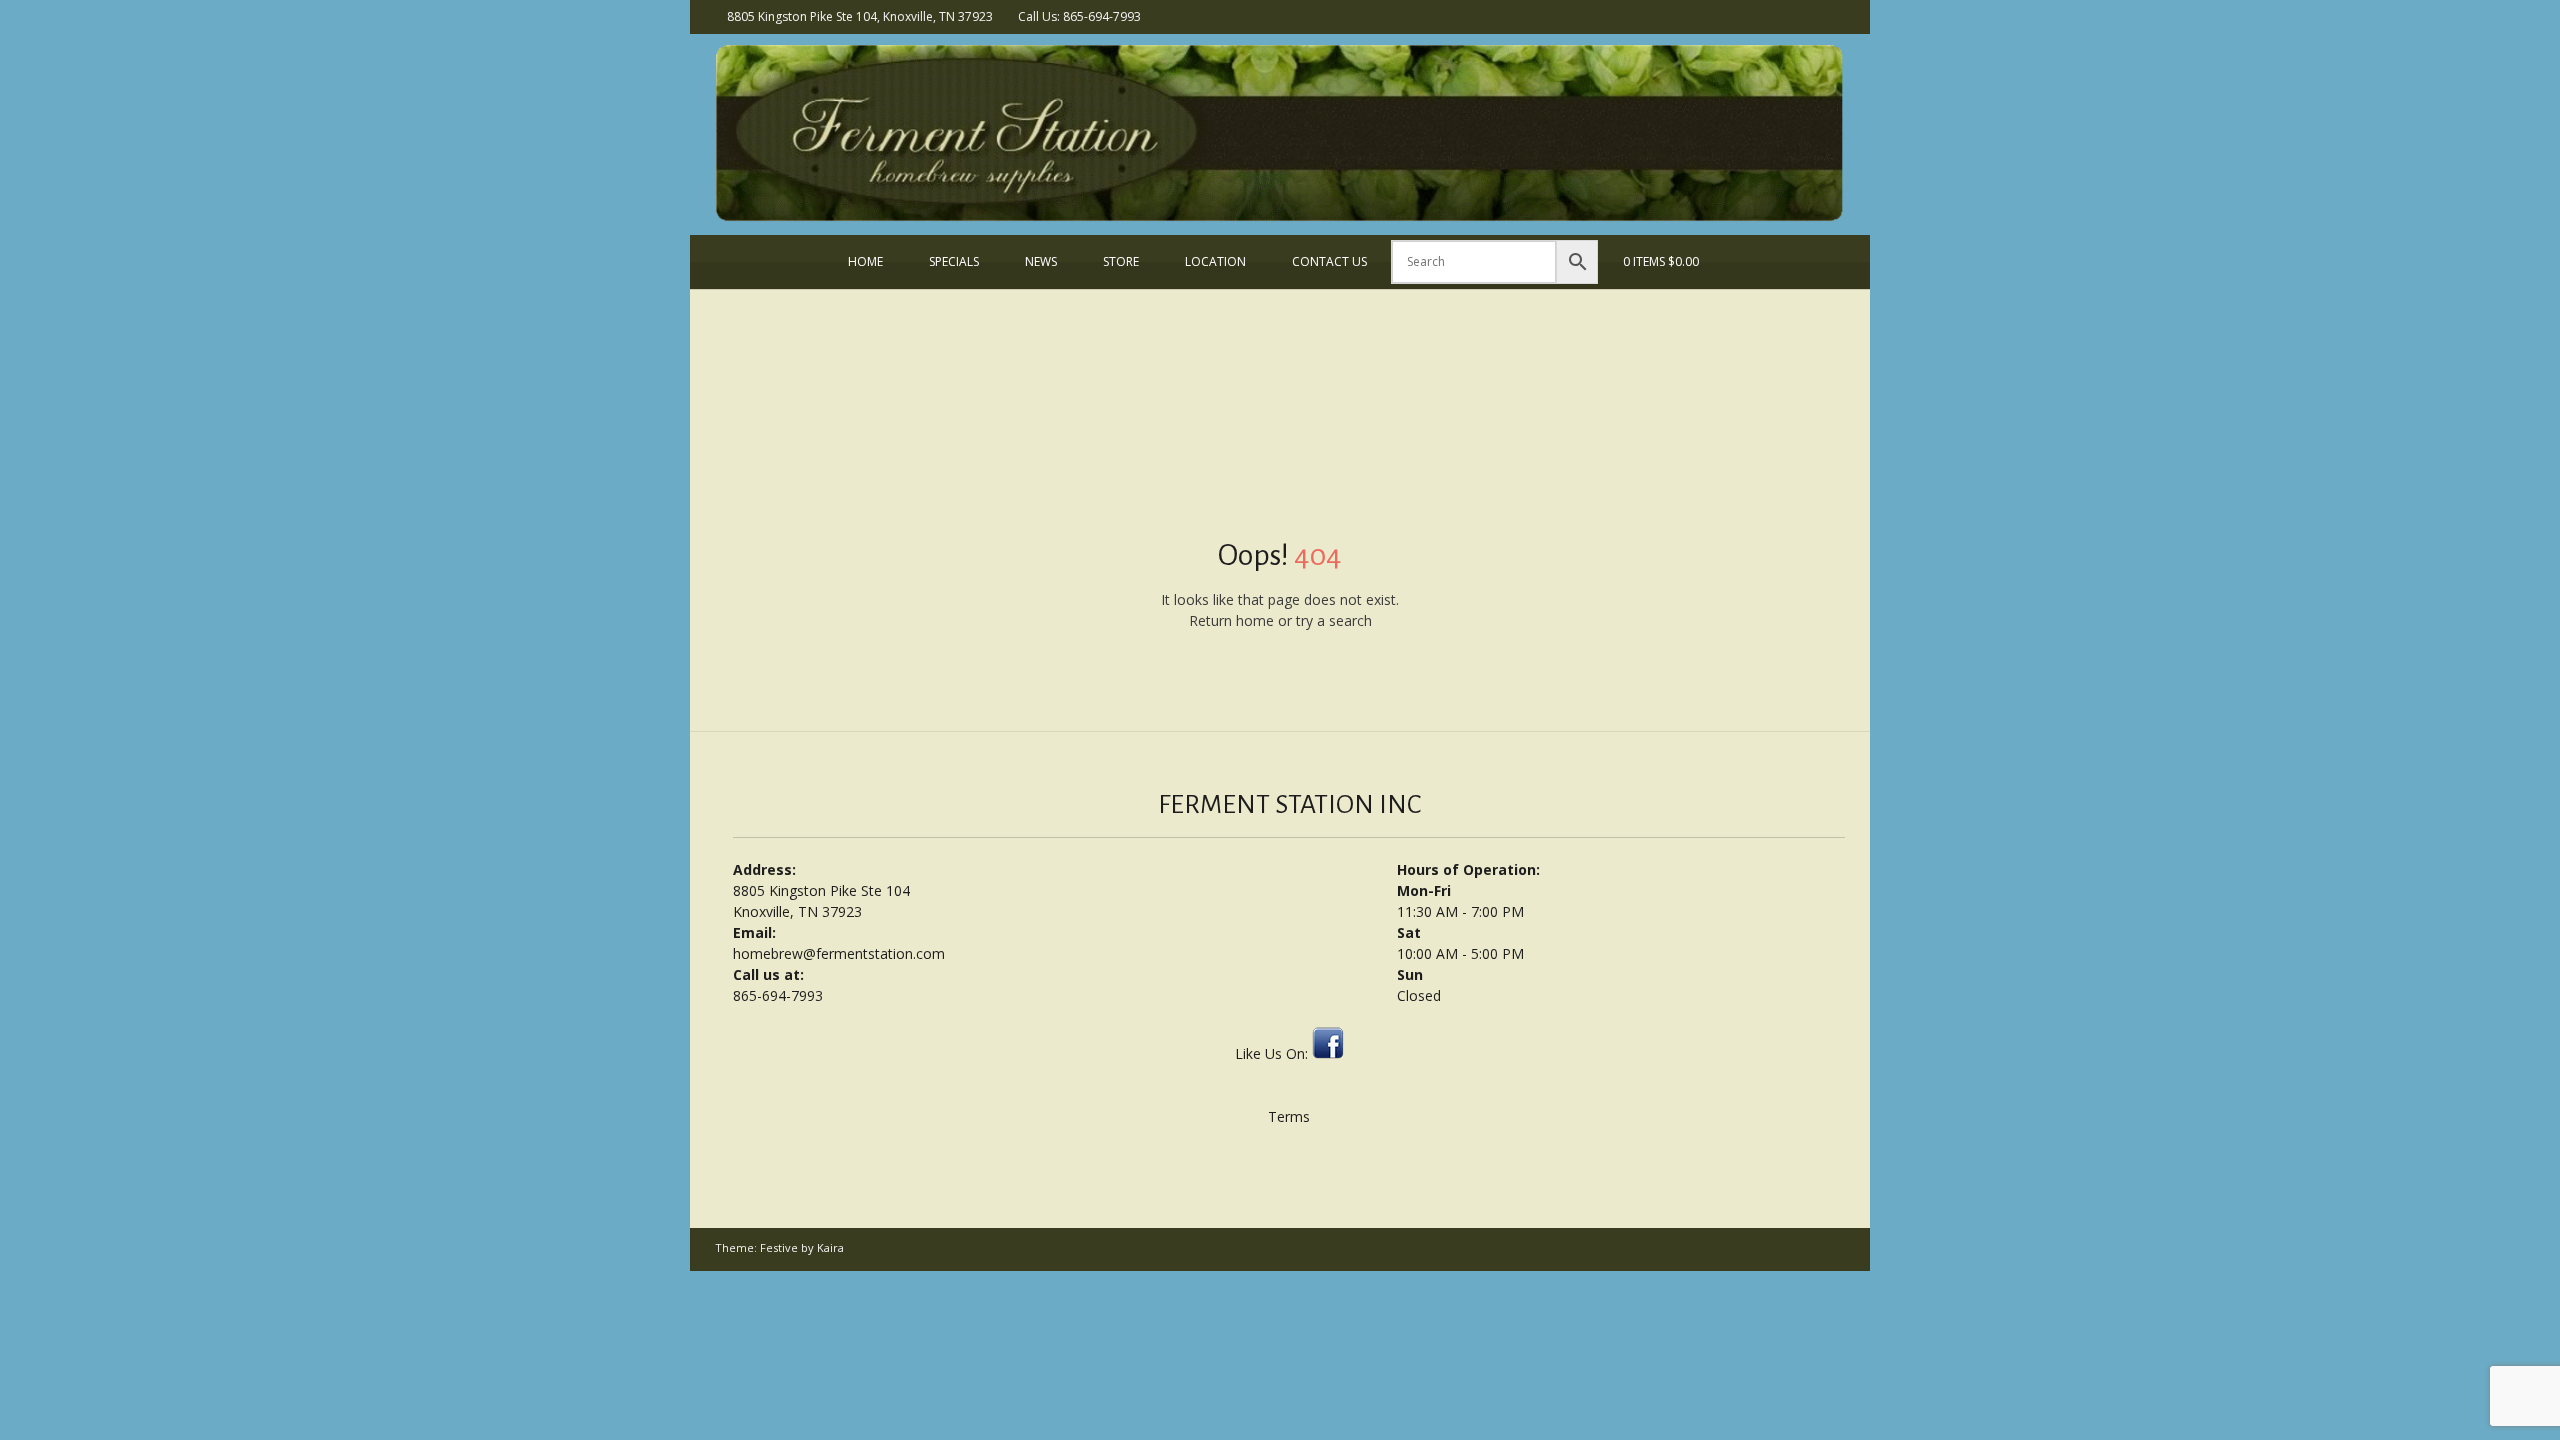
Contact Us (1329, 261)
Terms (1289, 1116)
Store (1121, 261)
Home (865, 261)
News (1041, 261)
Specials (954, 261)
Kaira (830, 1247)
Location (1215, 261)
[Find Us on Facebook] (1834, 15)
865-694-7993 (778, 995)
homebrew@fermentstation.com (839, 953)
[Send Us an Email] (1808, 15)
